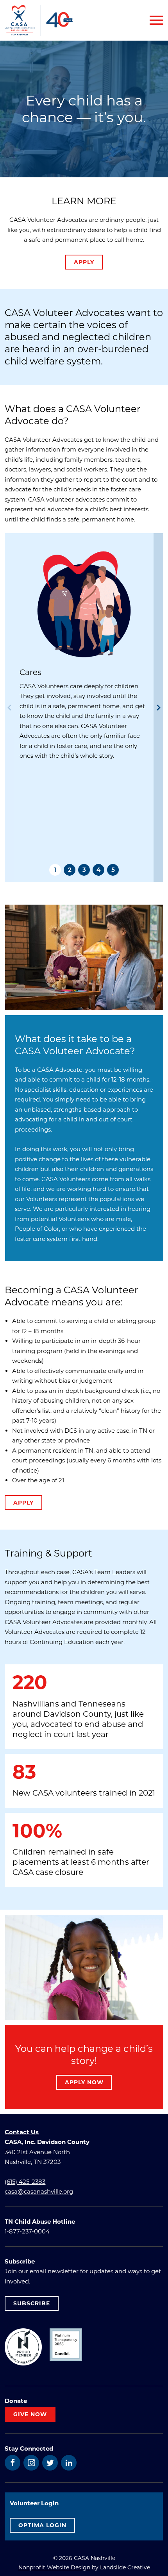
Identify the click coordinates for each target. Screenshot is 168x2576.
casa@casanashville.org (39, 2191)
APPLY (84, 262)
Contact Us (22, 2132)
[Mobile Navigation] (155, 20)
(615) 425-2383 (25, 2181)
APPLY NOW (84, 2082)
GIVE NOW (30, 2414)
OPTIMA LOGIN (42, 2525)
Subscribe (32, 2303)
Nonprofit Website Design (54, 2567)
